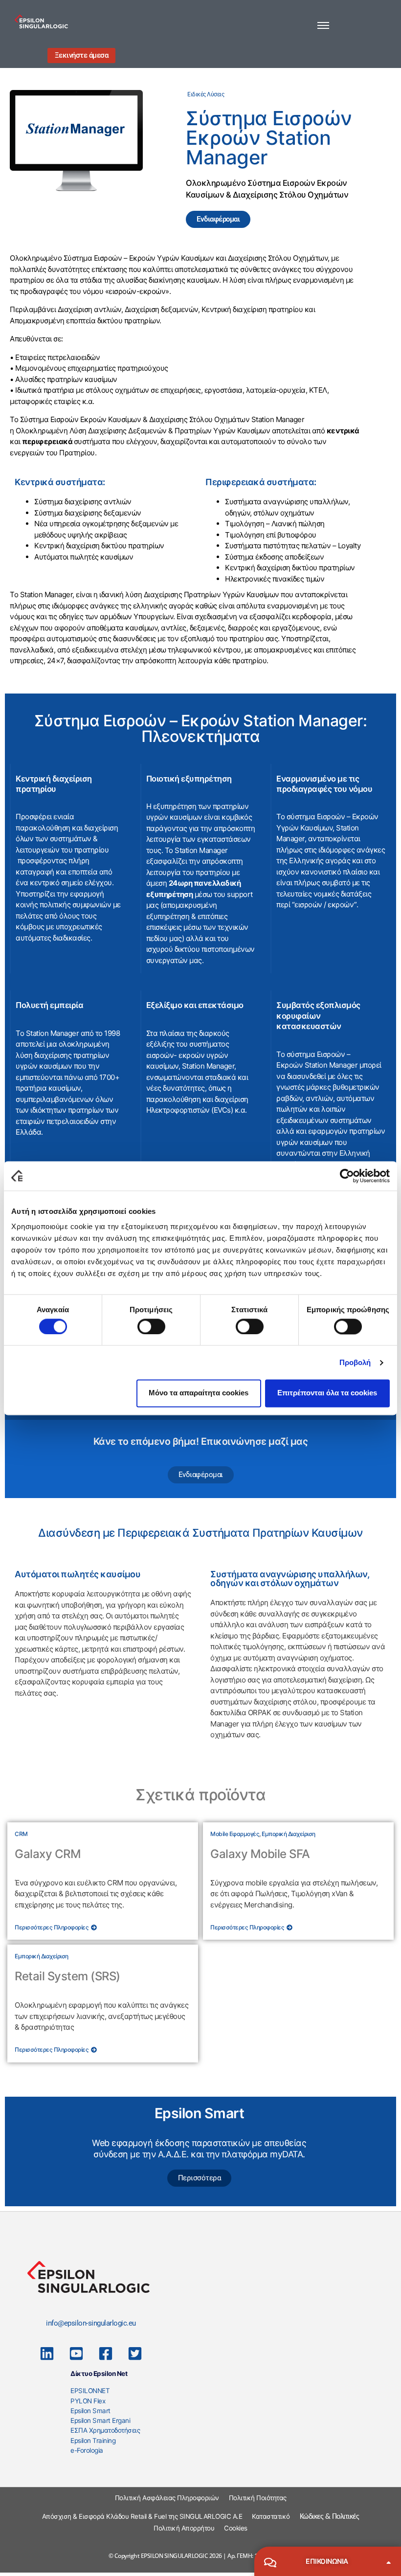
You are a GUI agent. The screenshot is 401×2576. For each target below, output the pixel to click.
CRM (21, 1834)
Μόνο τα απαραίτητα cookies (199, 1393)
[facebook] (106, 2353)
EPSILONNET (90, 2391)
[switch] (151, 1326)
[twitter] (135, 2353)
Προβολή (355, 1362)
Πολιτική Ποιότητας (258, 2498)
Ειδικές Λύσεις (206, 94)
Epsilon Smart (90, 2411)
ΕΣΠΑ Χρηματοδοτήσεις (105, 2430)
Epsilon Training (93, 2441)
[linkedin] (47, 2353)
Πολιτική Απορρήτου (184, 2528)
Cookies (236, 2528)
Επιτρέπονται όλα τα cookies (327, 1393)
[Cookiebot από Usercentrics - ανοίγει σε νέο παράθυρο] (347, 1176)
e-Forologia (87, 2450)
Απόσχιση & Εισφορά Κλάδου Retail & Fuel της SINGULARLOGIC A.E (142, 2516)
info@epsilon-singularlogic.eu (91, 2323)
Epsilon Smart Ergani (100, 2420)
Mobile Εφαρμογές (235, 1834)
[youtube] (76, 2353)
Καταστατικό (271, 2516)
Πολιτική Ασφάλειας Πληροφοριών (167, 2498)
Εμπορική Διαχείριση (289, 1834)
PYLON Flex (88, 2401)
